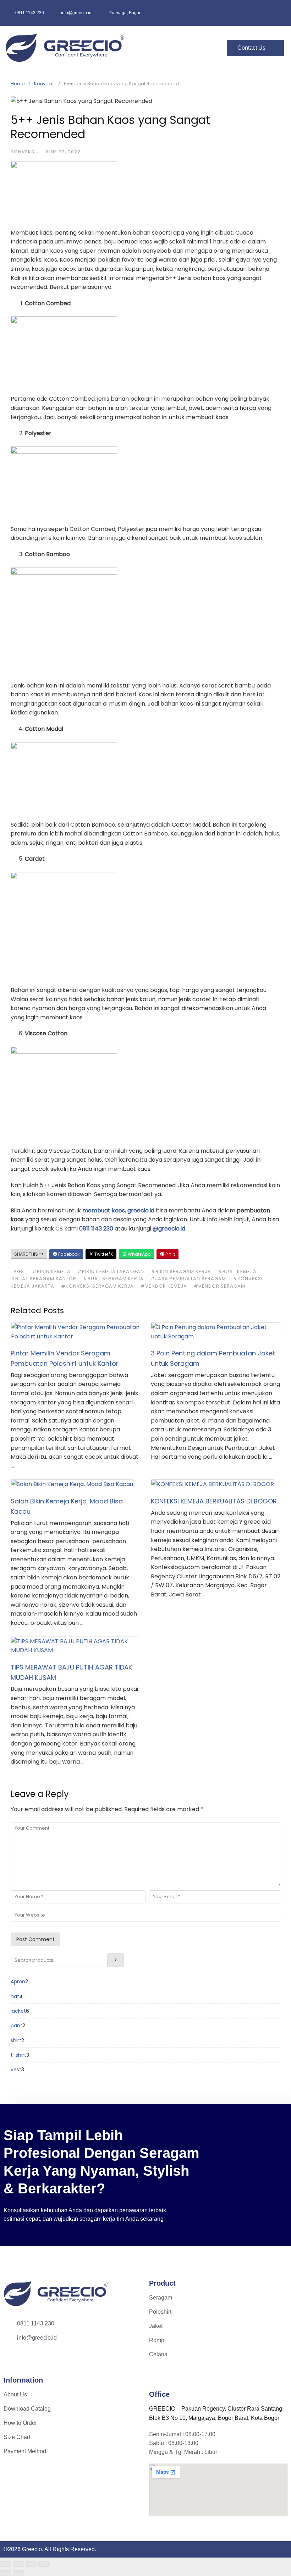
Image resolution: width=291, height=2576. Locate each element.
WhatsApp (139, 1254)
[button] (183, 48)
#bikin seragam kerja (181, 1271)
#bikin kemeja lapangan (111, 1271)
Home (18, 84)
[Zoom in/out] (6, 2564)
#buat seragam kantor (43, 1279)
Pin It (170, 1254)
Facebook (68, 1254)
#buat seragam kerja (113, 1279)
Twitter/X (103, 1254)
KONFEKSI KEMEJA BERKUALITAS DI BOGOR (214, 1501)
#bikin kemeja (51, 1271)
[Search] (116, 1960)
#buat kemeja (237, 1271)
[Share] (31, 2564)
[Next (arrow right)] (18, 2573)
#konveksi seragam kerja (97, 1286)
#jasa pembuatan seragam (188, 1279)
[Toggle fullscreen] (18, 2564)
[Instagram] (14, 2360)
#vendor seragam (219, 1286)
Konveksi (44, 84)
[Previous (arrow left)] (6, 2573)
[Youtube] (35, 2360)
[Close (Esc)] (44, 2564)
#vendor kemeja (164, 1286)
